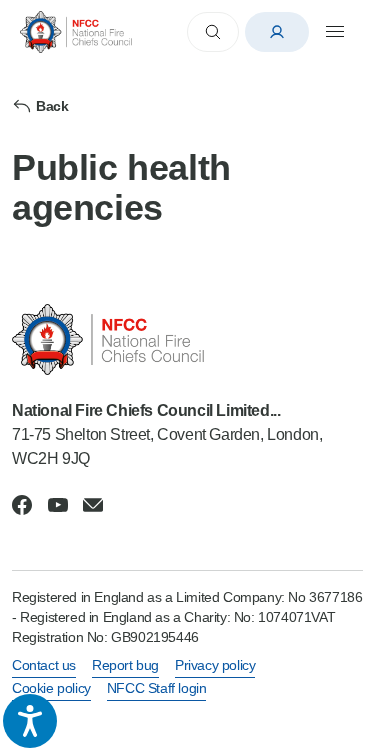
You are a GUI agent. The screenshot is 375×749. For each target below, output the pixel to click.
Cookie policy (51, 688)
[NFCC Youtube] (58, 505)
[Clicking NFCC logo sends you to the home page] (187, 339)
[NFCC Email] (93, 505)
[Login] (277, 32)
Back (52, 106)
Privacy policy (215, 665)
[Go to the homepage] (76, 31)
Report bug (125, 665)
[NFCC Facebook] (22, 505)
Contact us (44, 665)
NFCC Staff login (157, 688)
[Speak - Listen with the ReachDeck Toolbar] (30, 721)
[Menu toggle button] (335, 32)
